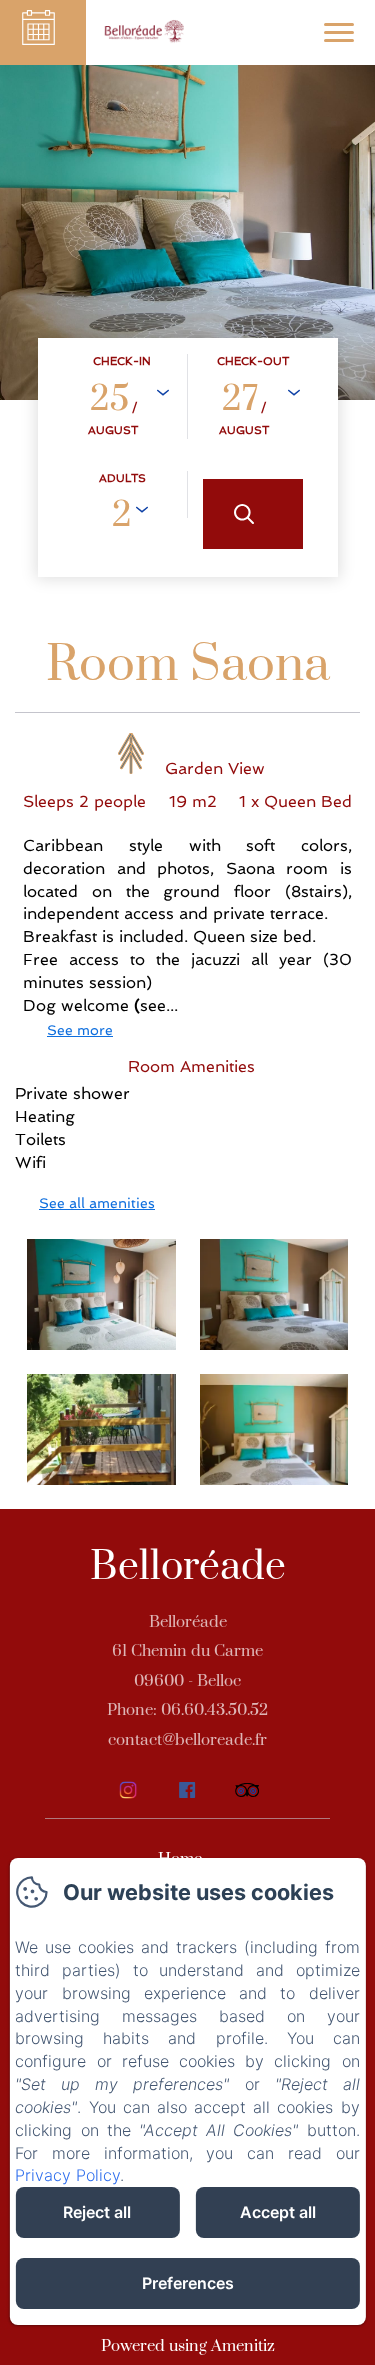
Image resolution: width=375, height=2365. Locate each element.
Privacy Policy (67, 2175)
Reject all (97, 2212)
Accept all (278, 2212)
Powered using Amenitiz (188, 2346)
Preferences (188, 2283)
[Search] (253, 514)
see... (159, 1005)
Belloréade (188, 1567)
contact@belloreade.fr (187, 1740)
